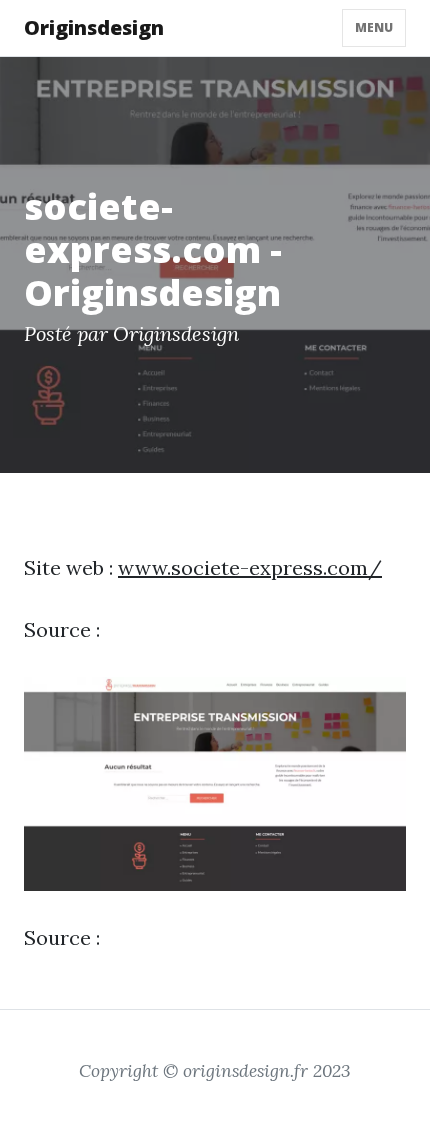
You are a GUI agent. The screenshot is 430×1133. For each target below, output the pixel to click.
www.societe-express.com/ (250, 567)
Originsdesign (94, 27)
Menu (374, 27)
